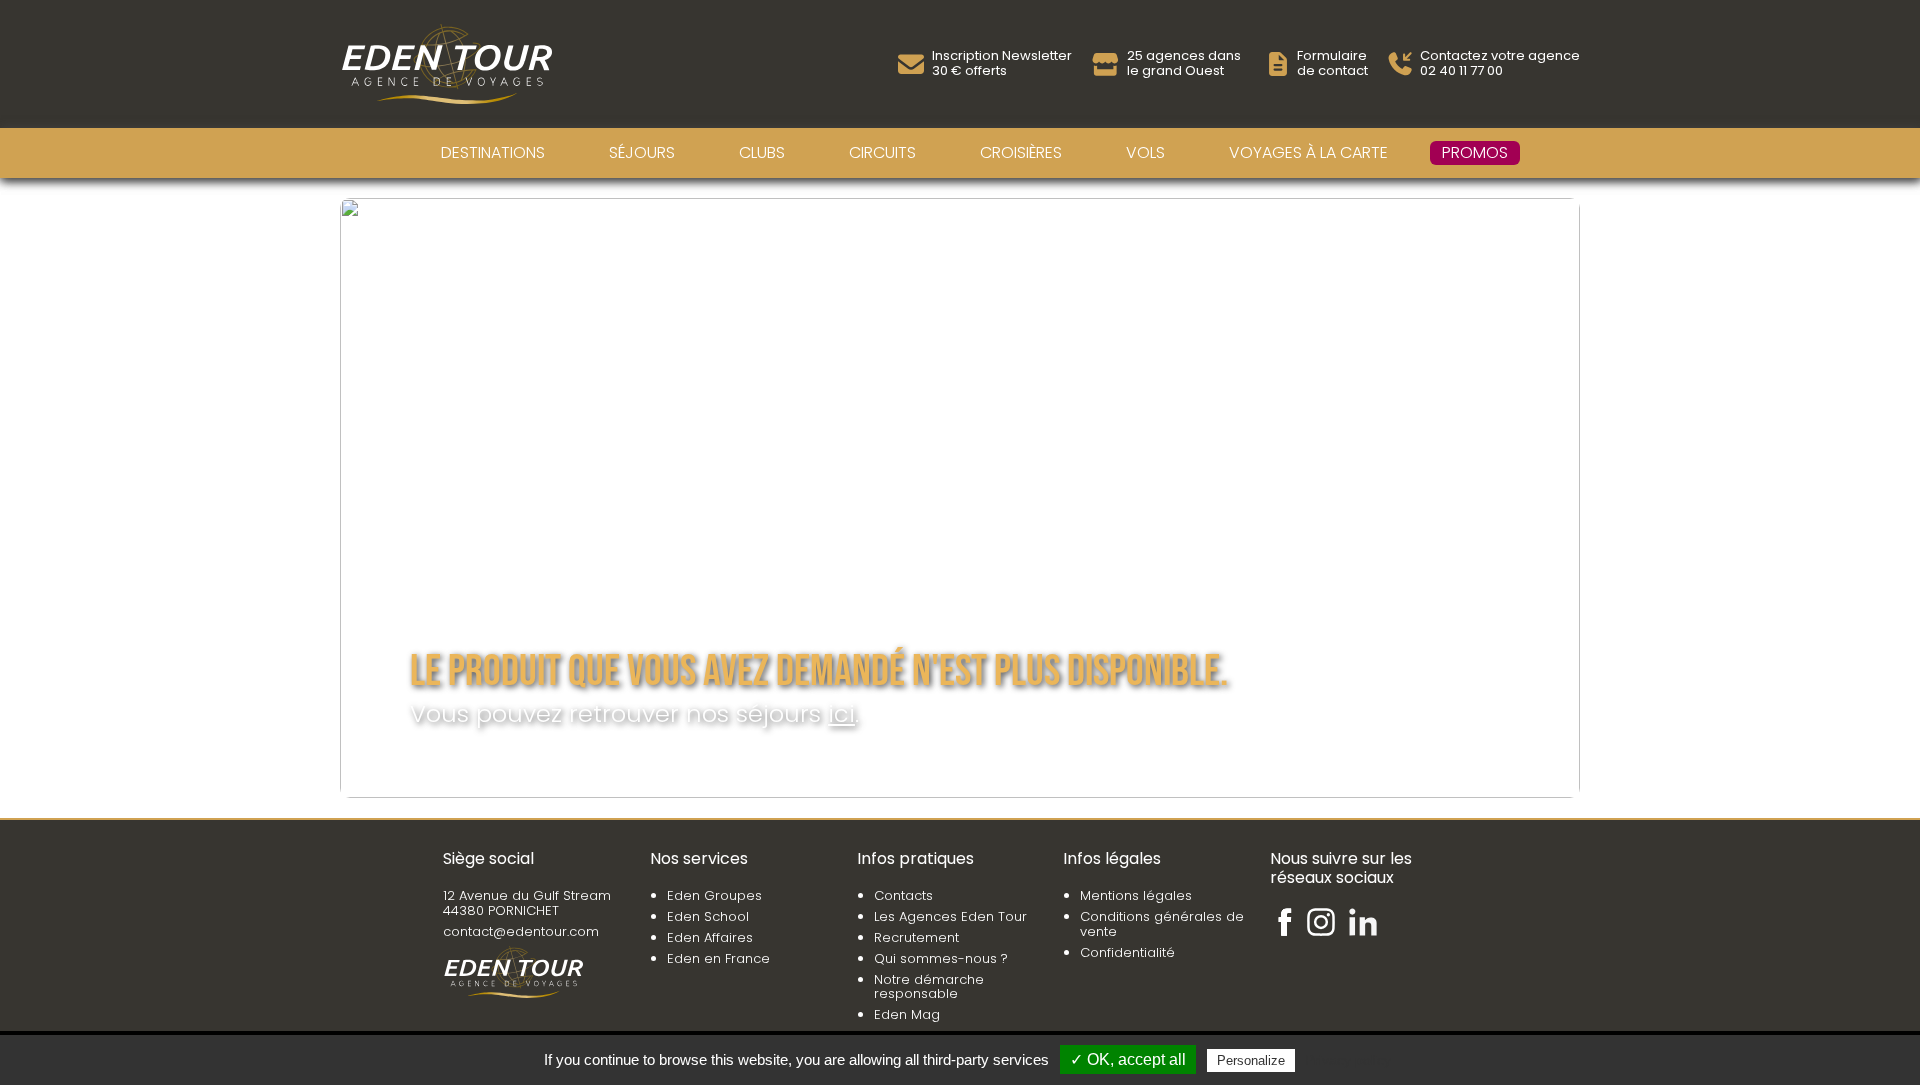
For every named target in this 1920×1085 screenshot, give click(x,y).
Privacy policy (1348, 1060)
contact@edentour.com (521, 931)
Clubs (762, 152)
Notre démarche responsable (929, 987)
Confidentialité (1127, 952)
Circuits (882, 152)
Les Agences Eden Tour (950, 916)
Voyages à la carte (1308, 152)
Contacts (903, 895)
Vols (1145, 152)
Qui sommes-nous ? (941, 958)
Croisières (1021, 152)
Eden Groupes (714, 895)
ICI (841, 713)
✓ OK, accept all (1128, 1059)
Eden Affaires (710, 937)
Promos (1475, 152)
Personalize (1251, 1060)
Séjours (642, 152)
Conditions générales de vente (1162, 924)
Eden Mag (907, 1014)
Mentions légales (1136, 895)
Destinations (493, 152)
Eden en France (718, 958)
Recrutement (916, 937)
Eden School (708, 916)
